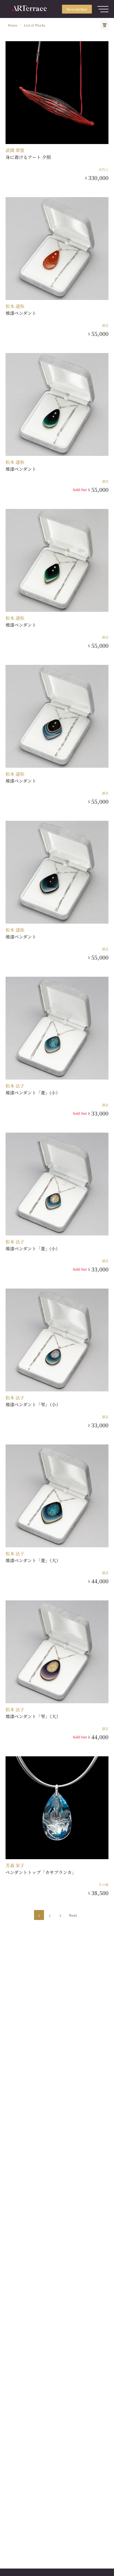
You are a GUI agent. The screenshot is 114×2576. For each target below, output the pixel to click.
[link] (13, 25)
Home (13, 25)
